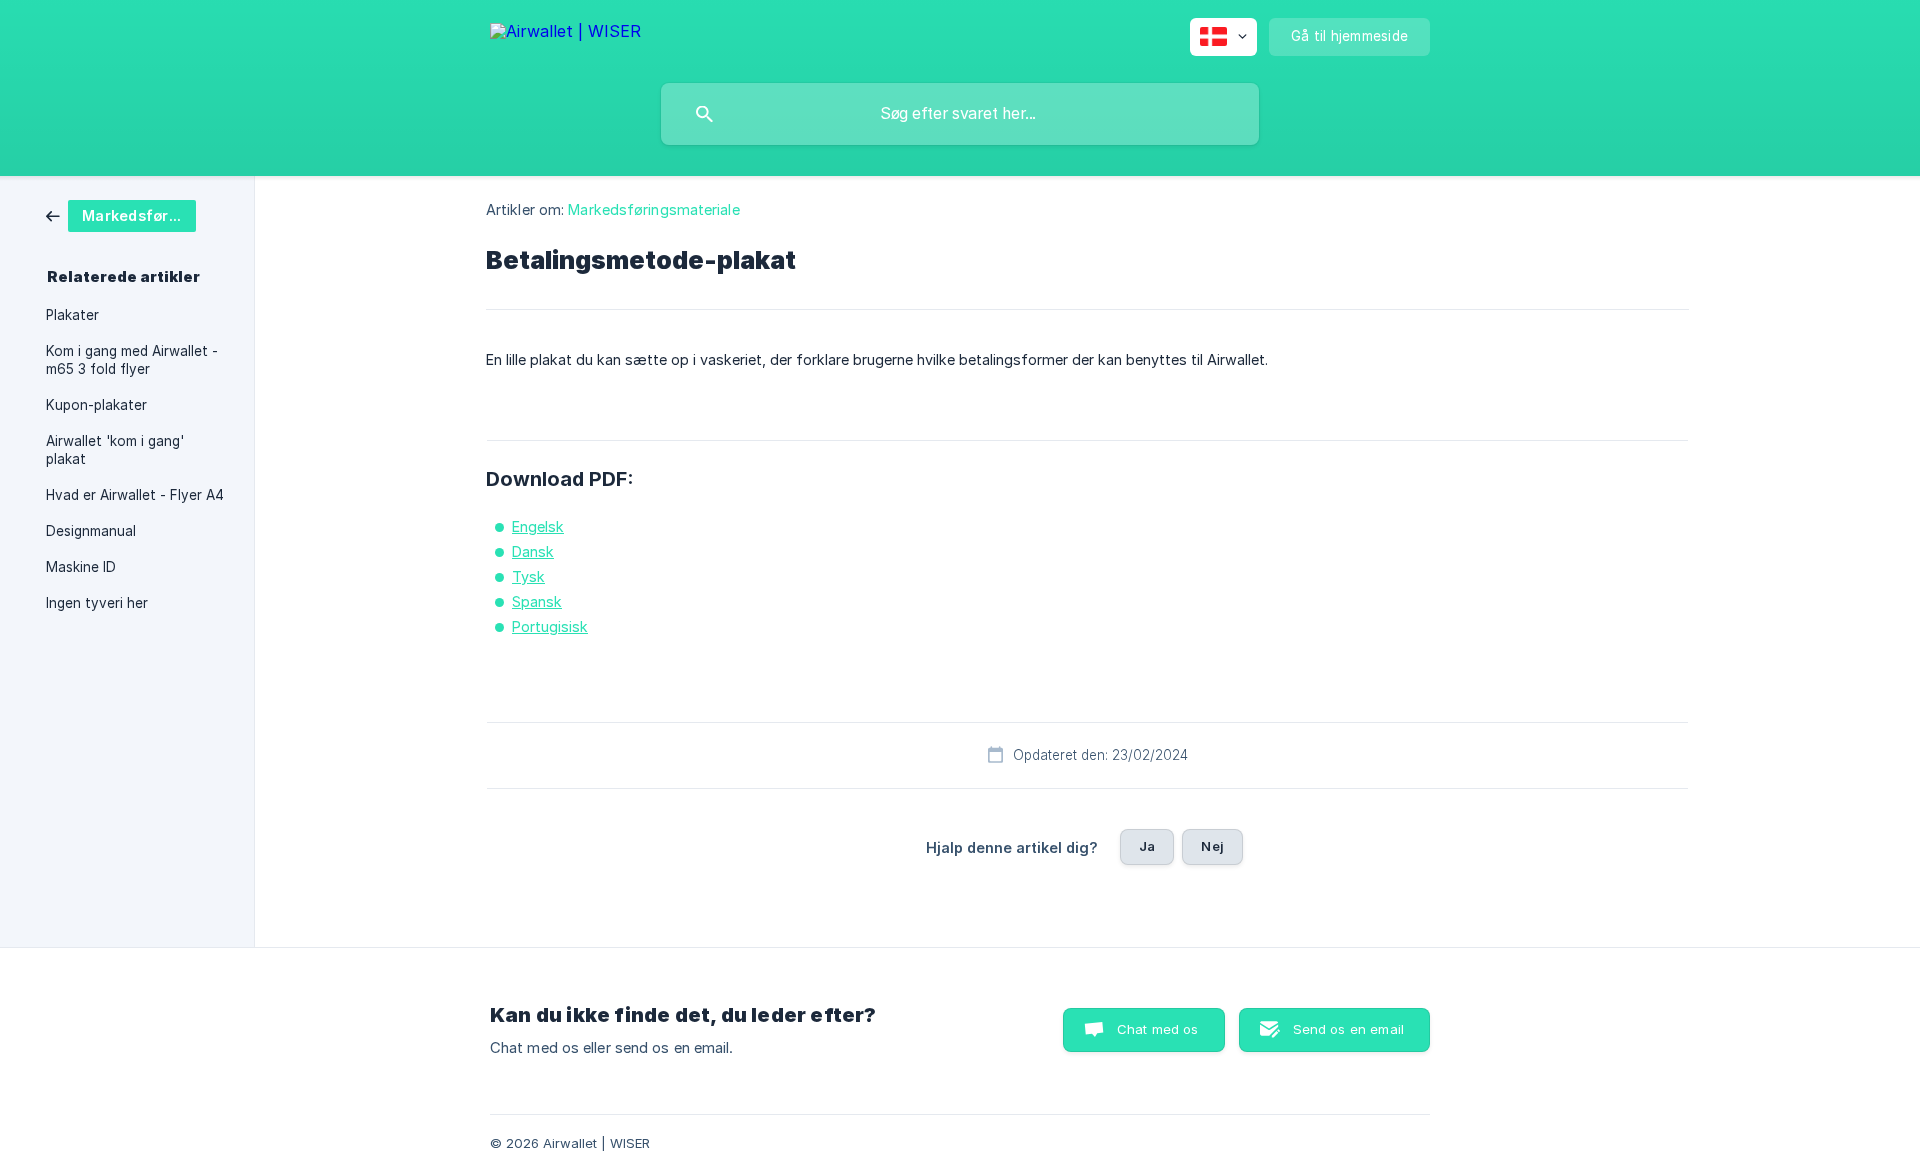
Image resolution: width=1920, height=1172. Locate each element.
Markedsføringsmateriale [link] (653, 209)
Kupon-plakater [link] (96, 405)
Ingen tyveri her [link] (97, 603)
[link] (121, 214)
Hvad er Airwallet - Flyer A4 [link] (135, 495)
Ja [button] (1147, 846)
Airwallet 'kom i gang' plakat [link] (115, 450)
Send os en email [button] (1348, 1029)
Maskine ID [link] (81, 567)
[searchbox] (960, 114)
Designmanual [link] (91, 531)
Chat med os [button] (1158, 1029)
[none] (565, 34)
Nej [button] (1212, 846)
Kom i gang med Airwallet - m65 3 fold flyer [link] (132, 360)
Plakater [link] (72, 315)
